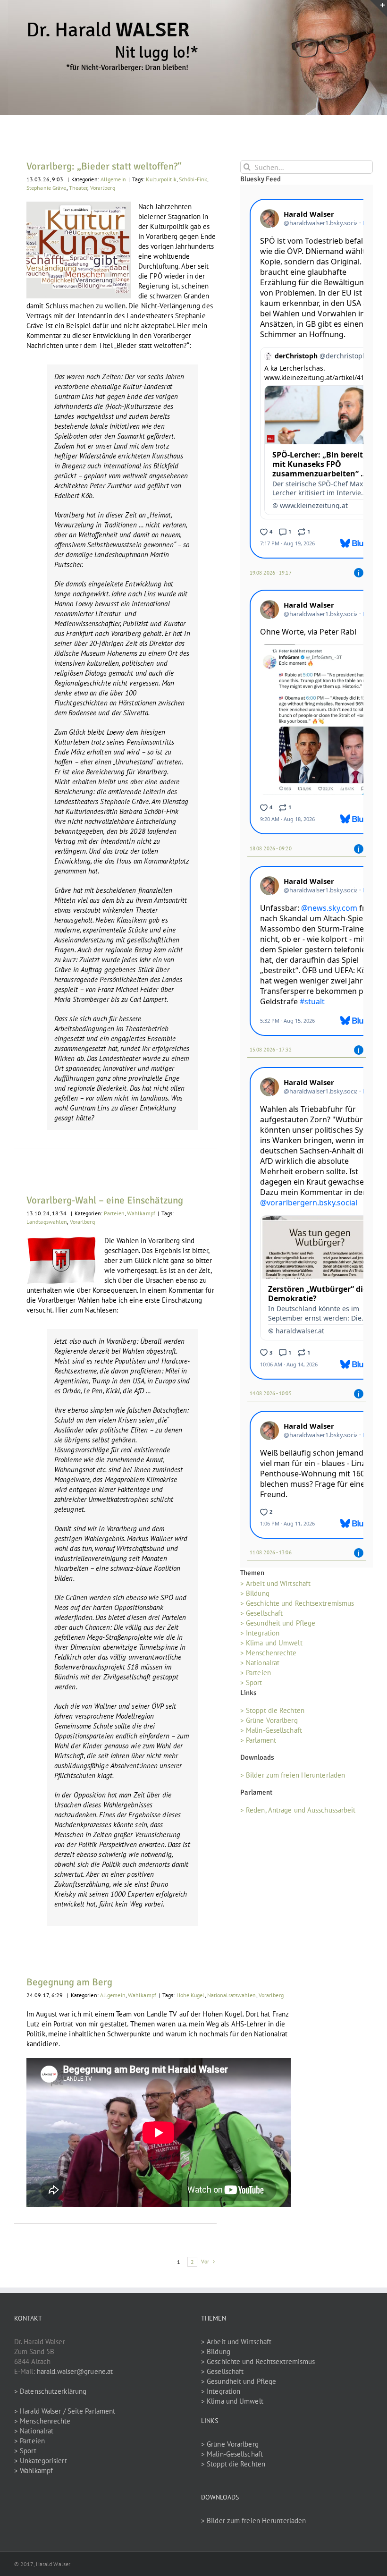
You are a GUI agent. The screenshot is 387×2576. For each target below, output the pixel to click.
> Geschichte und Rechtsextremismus (297, 1603)
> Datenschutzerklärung (50, 2391)
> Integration (260, 1633)
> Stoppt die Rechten (272, 1710)
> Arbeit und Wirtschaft (275, 1583)
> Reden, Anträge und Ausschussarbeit (298, 1810)
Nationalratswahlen (232, 1995)
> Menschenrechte (269, 1653)
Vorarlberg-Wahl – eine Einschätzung (105, 1200)
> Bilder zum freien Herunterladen (293, 1775)
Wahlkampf (141, 1213)
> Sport (251, 1682)
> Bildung (255, 1593)
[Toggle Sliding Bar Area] (379, 8)
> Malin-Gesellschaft (271, 1730)
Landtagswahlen (47, 1222)
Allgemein (113, 179)
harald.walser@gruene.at (75, 2371)
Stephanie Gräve (46, 188)
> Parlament (258, 1740)
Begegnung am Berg (69, 1982)
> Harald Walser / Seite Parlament (65, 2411)
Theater (78, 188)
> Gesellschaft (261, 1613)
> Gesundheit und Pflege (278, 1623)
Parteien (114, 1213)
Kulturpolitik (161, 179)
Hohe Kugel (191, 1995)
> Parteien (256, 1673)
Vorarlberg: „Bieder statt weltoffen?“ (104, 166)
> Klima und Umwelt (271, 1643)
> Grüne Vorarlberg (269, 1720)
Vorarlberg (103, 188)
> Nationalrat (260, 1663)
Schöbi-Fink (193, 179)
